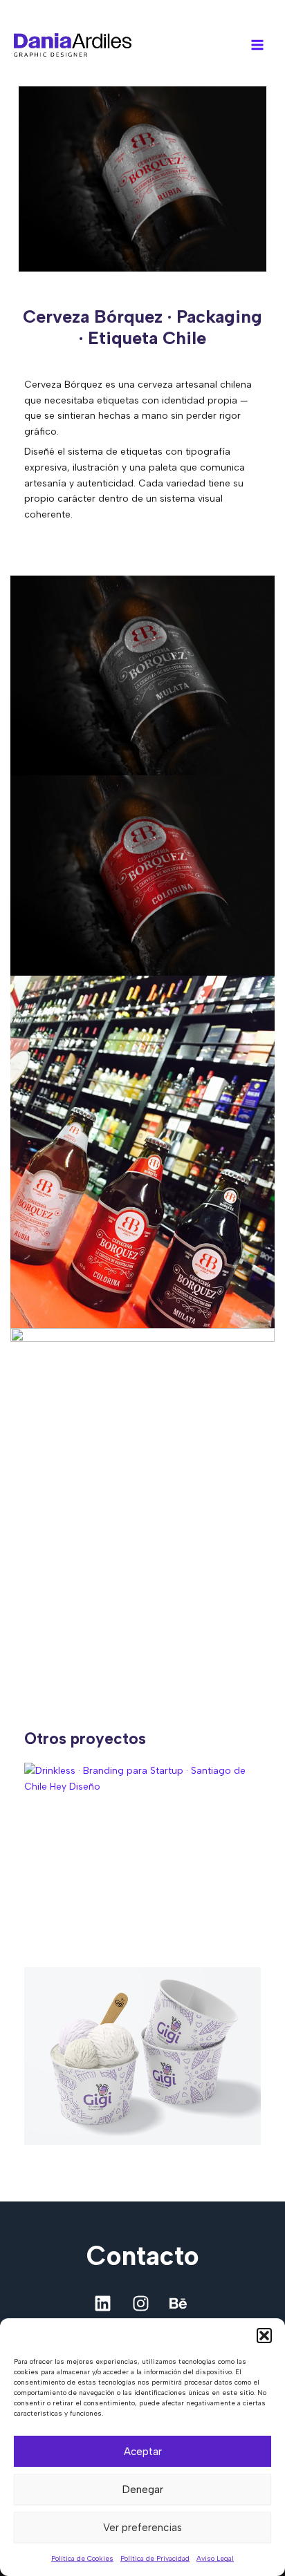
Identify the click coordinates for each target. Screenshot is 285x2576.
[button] (264, 2336)
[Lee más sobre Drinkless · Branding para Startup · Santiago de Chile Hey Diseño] (143, 1851)
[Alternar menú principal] (258, 45)
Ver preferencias (142, 2528)
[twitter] (142, 2303)
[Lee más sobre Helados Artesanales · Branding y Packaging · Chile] (143, 2056)
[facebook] (104, 2303)
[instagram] (181, 2303)
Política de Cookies (82, 2558)
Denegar (143, 2490)
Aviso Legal (215, 2558)
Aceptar (143, 2452)
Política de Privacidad (155, 2558)
